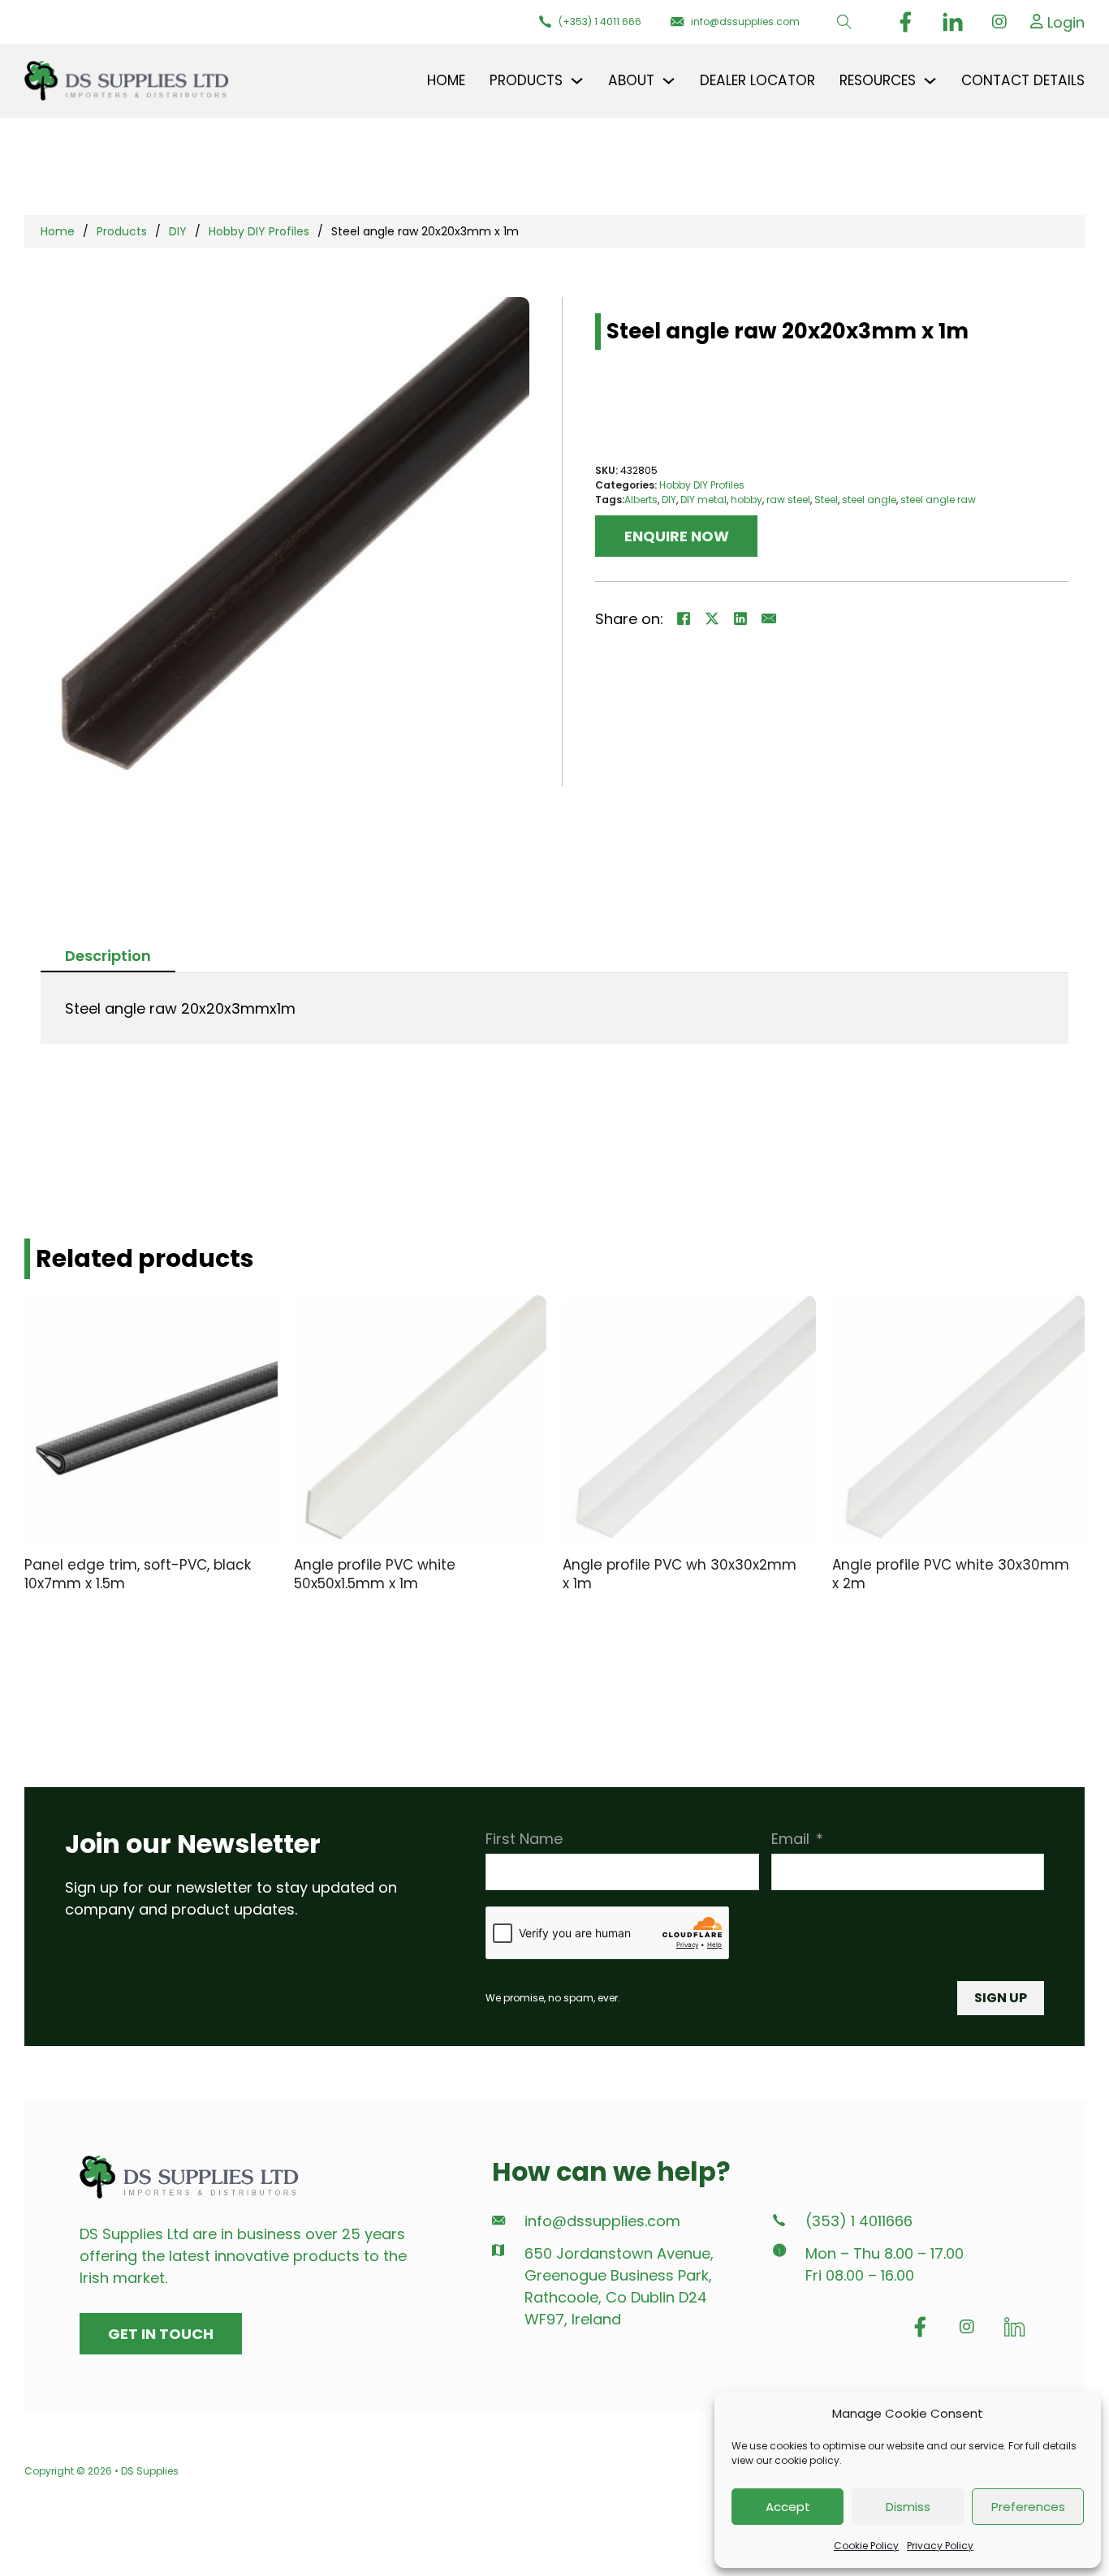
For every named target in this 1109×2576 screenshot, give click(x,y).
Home (446, 80)
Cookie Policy (866, 2546)
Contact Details (1023, 80)
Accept (788, 2507)
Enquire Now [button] (677, 536)
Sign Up (1001, 1998)
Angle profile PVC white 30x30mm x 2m (951, 1574)
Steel (826, 500)
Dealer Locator (757, 80)
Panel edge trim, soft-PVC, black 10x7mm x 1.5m (138, 1574)
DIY (178, 231)
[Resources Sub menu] (930, 81)
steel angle (869, 500)
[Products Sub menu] (577, 81)
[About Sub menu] (669, 81)
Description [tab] (108, 956)
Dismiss (908, 2507)
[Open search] (844, 22)
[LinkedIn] (740, 618)
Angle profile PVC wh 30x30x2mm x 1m (680, 1574)
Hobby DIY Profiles (259, 231)
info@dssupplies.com (602, 2221)
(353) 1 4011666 (859, 2221)
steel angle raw (938, 500)
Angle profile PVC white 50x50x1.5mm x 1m (375, 1574)
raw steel (788, 500)
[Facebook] (684, 618)
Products (122, 231)
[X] (712, 618)
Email (790, 1839)
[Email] (769, 618)
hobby (747, 500)
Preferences (1028, 2507)
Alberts (641, 500)
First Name (524, 1839)
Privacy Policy (940, 2546)
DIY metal (703, 500)
